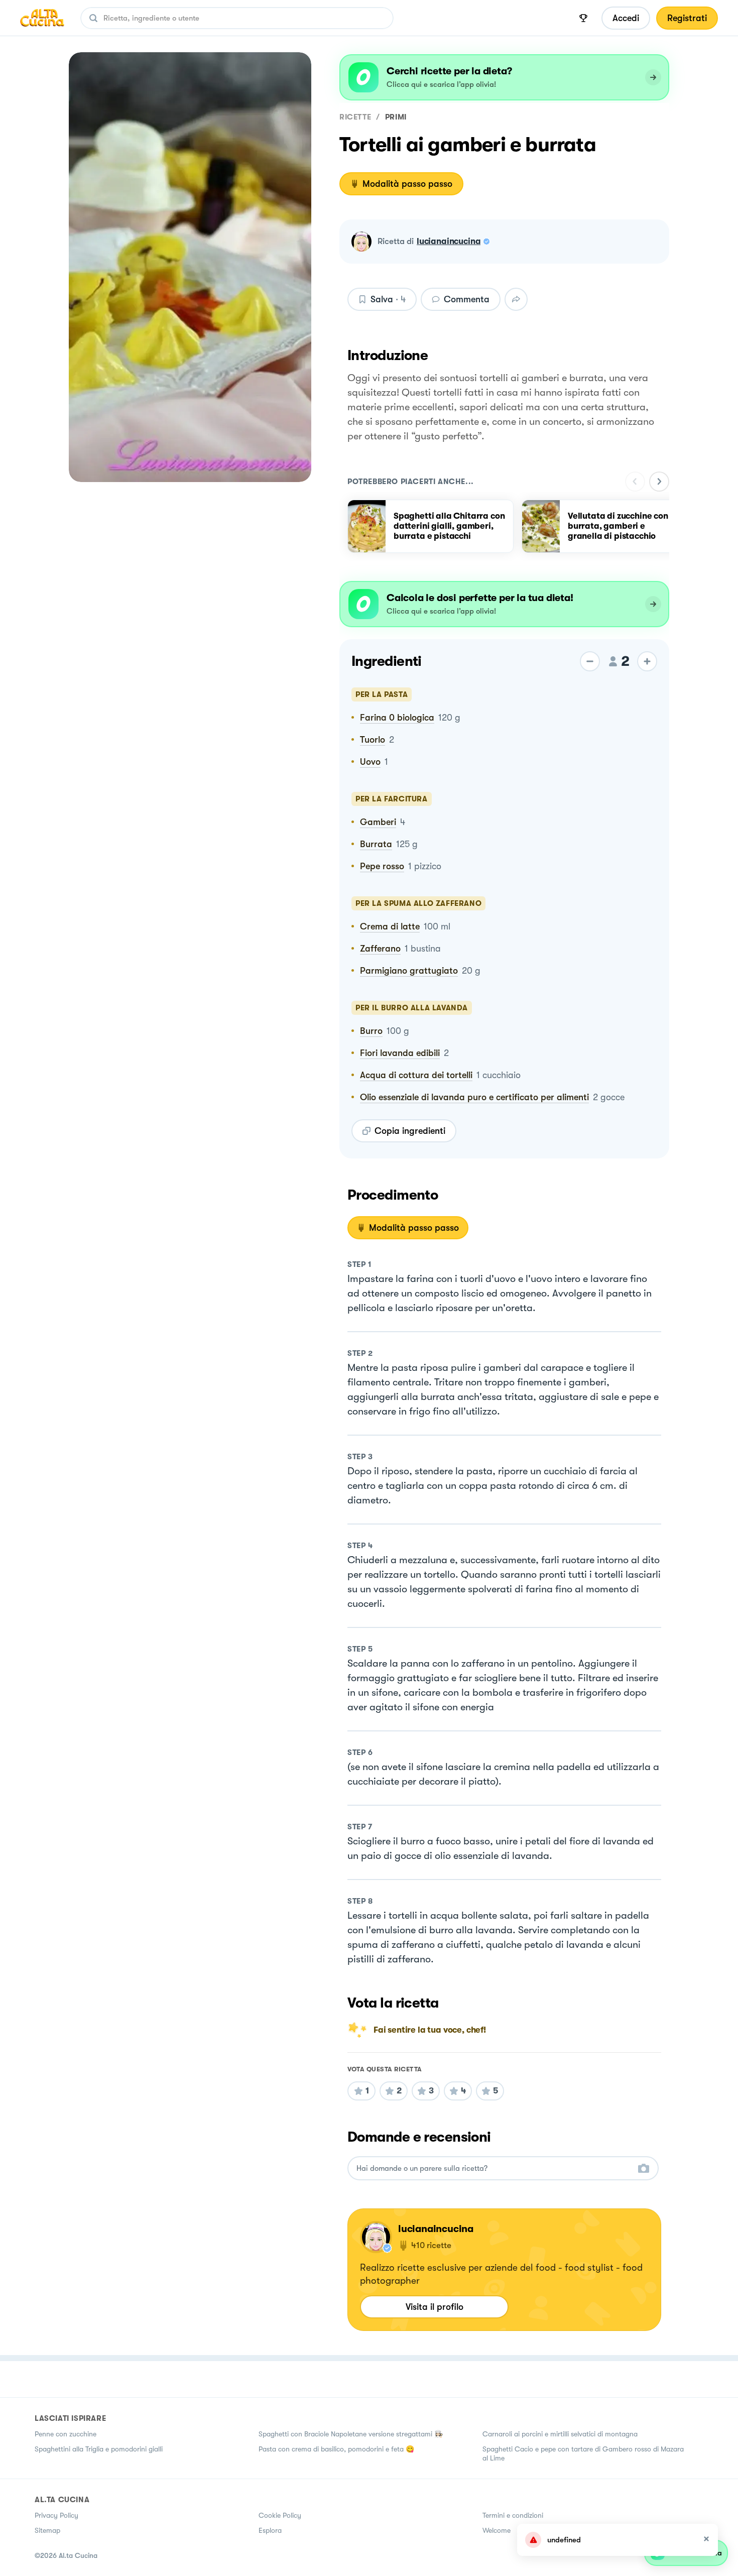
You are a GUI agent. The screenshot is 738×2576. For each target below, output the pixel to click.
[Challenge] (583, 18)
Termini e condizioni (513, 2515)
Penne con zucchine (66, 2434)
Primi (396, 117)
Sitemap (47, 2530)
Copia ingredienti (410, 1131)
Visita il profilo (435, 2307)
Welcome (497, 2530)
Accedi (626, 18)
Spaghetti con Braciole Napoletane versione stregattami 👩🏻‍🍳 (351, 2434)
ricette (355, 117)
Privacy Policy (56, 2515)
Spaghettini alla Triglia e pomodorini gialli (99, 2449)
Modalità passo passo (407, 184)
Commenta (467, 299)
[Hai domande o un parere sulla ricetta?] (494, 2169)
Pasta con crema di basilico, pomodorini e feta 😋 (336, 2449)
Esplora (270, 2530)
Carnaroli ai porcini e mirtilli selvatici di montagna (560, 2434)
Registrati (687, 18)
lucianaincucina (449, 241)
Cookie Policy (280, 2515)
